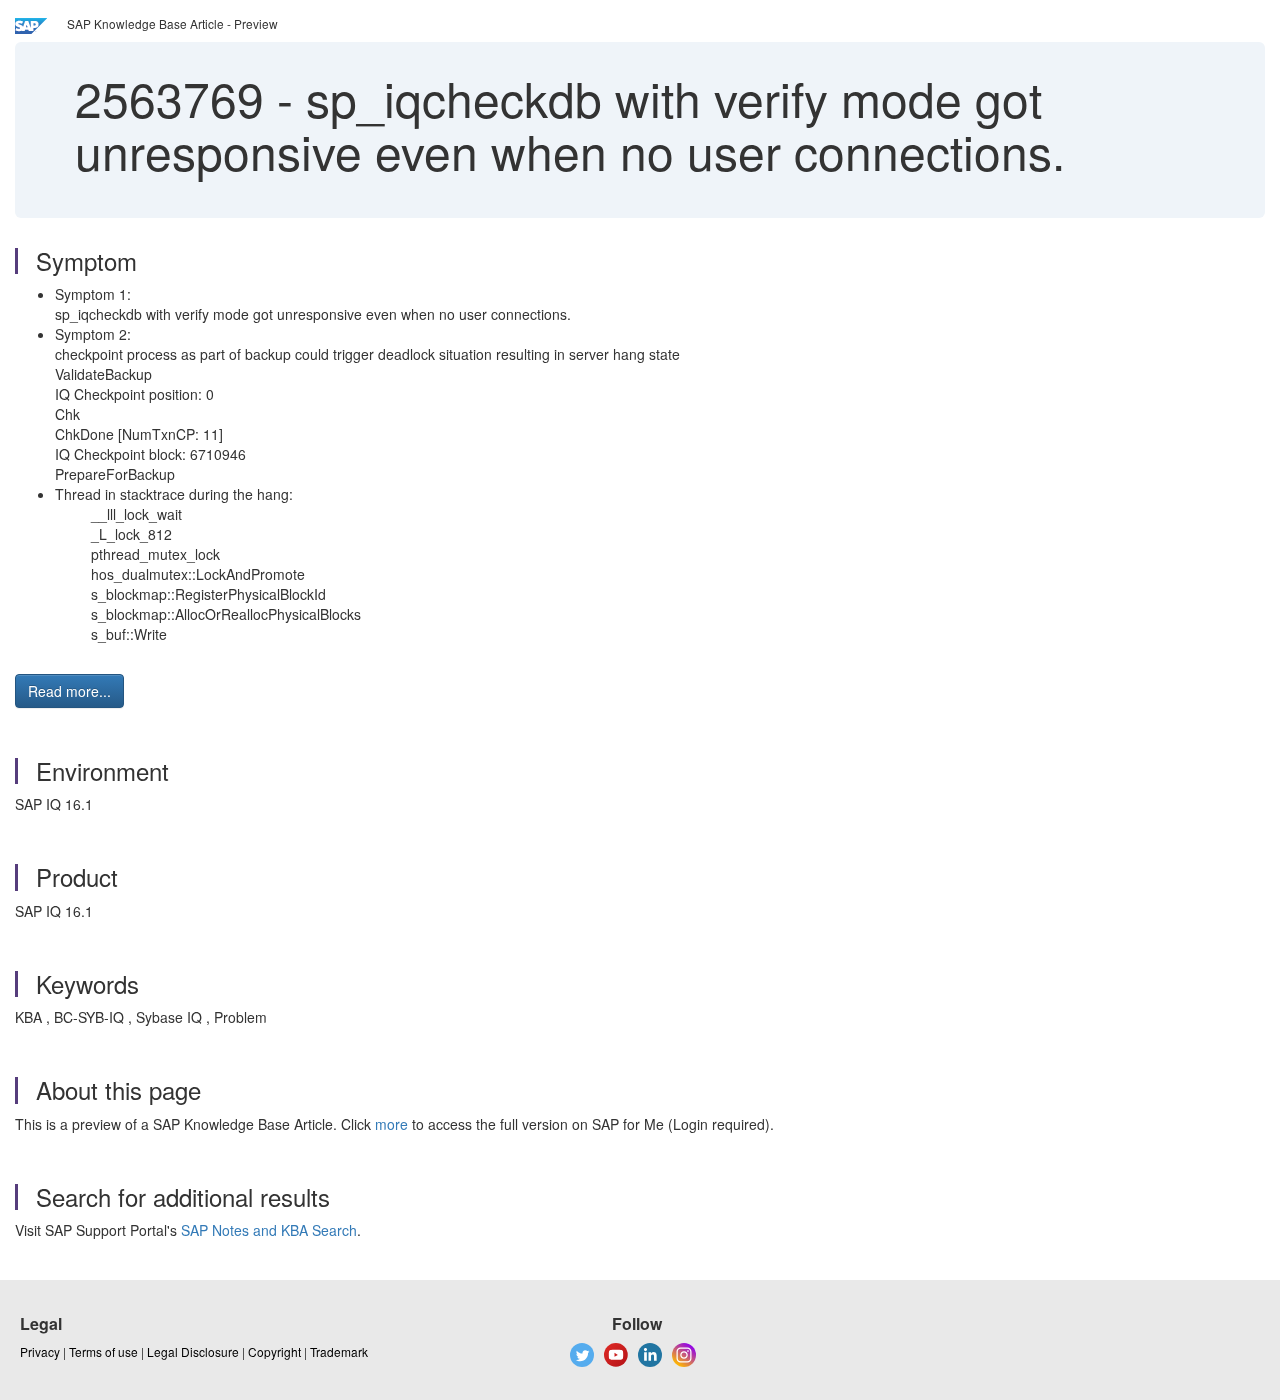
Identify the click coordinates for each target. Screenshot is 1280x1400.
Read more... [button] (69, 691)
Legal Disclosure (193, 1351)
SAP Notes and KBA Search (269, 1230)
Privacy (40, 1351)
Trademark (339, 1351)
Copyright (274, 1351)
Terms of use (103, 1351)
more (391, 1124)
